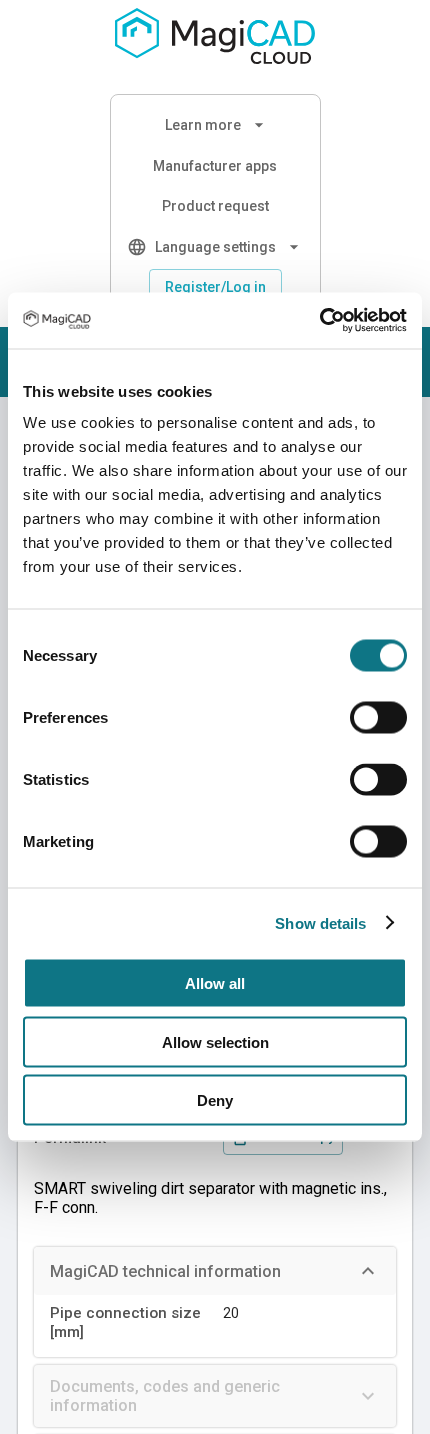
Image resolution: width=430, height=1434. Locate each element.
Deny (215, 1100)
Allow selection (215, 1041)
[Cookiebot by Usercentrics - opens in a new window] (319, 321)
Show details (320, 922)
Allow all (215, 983)
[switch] (378, 718)
